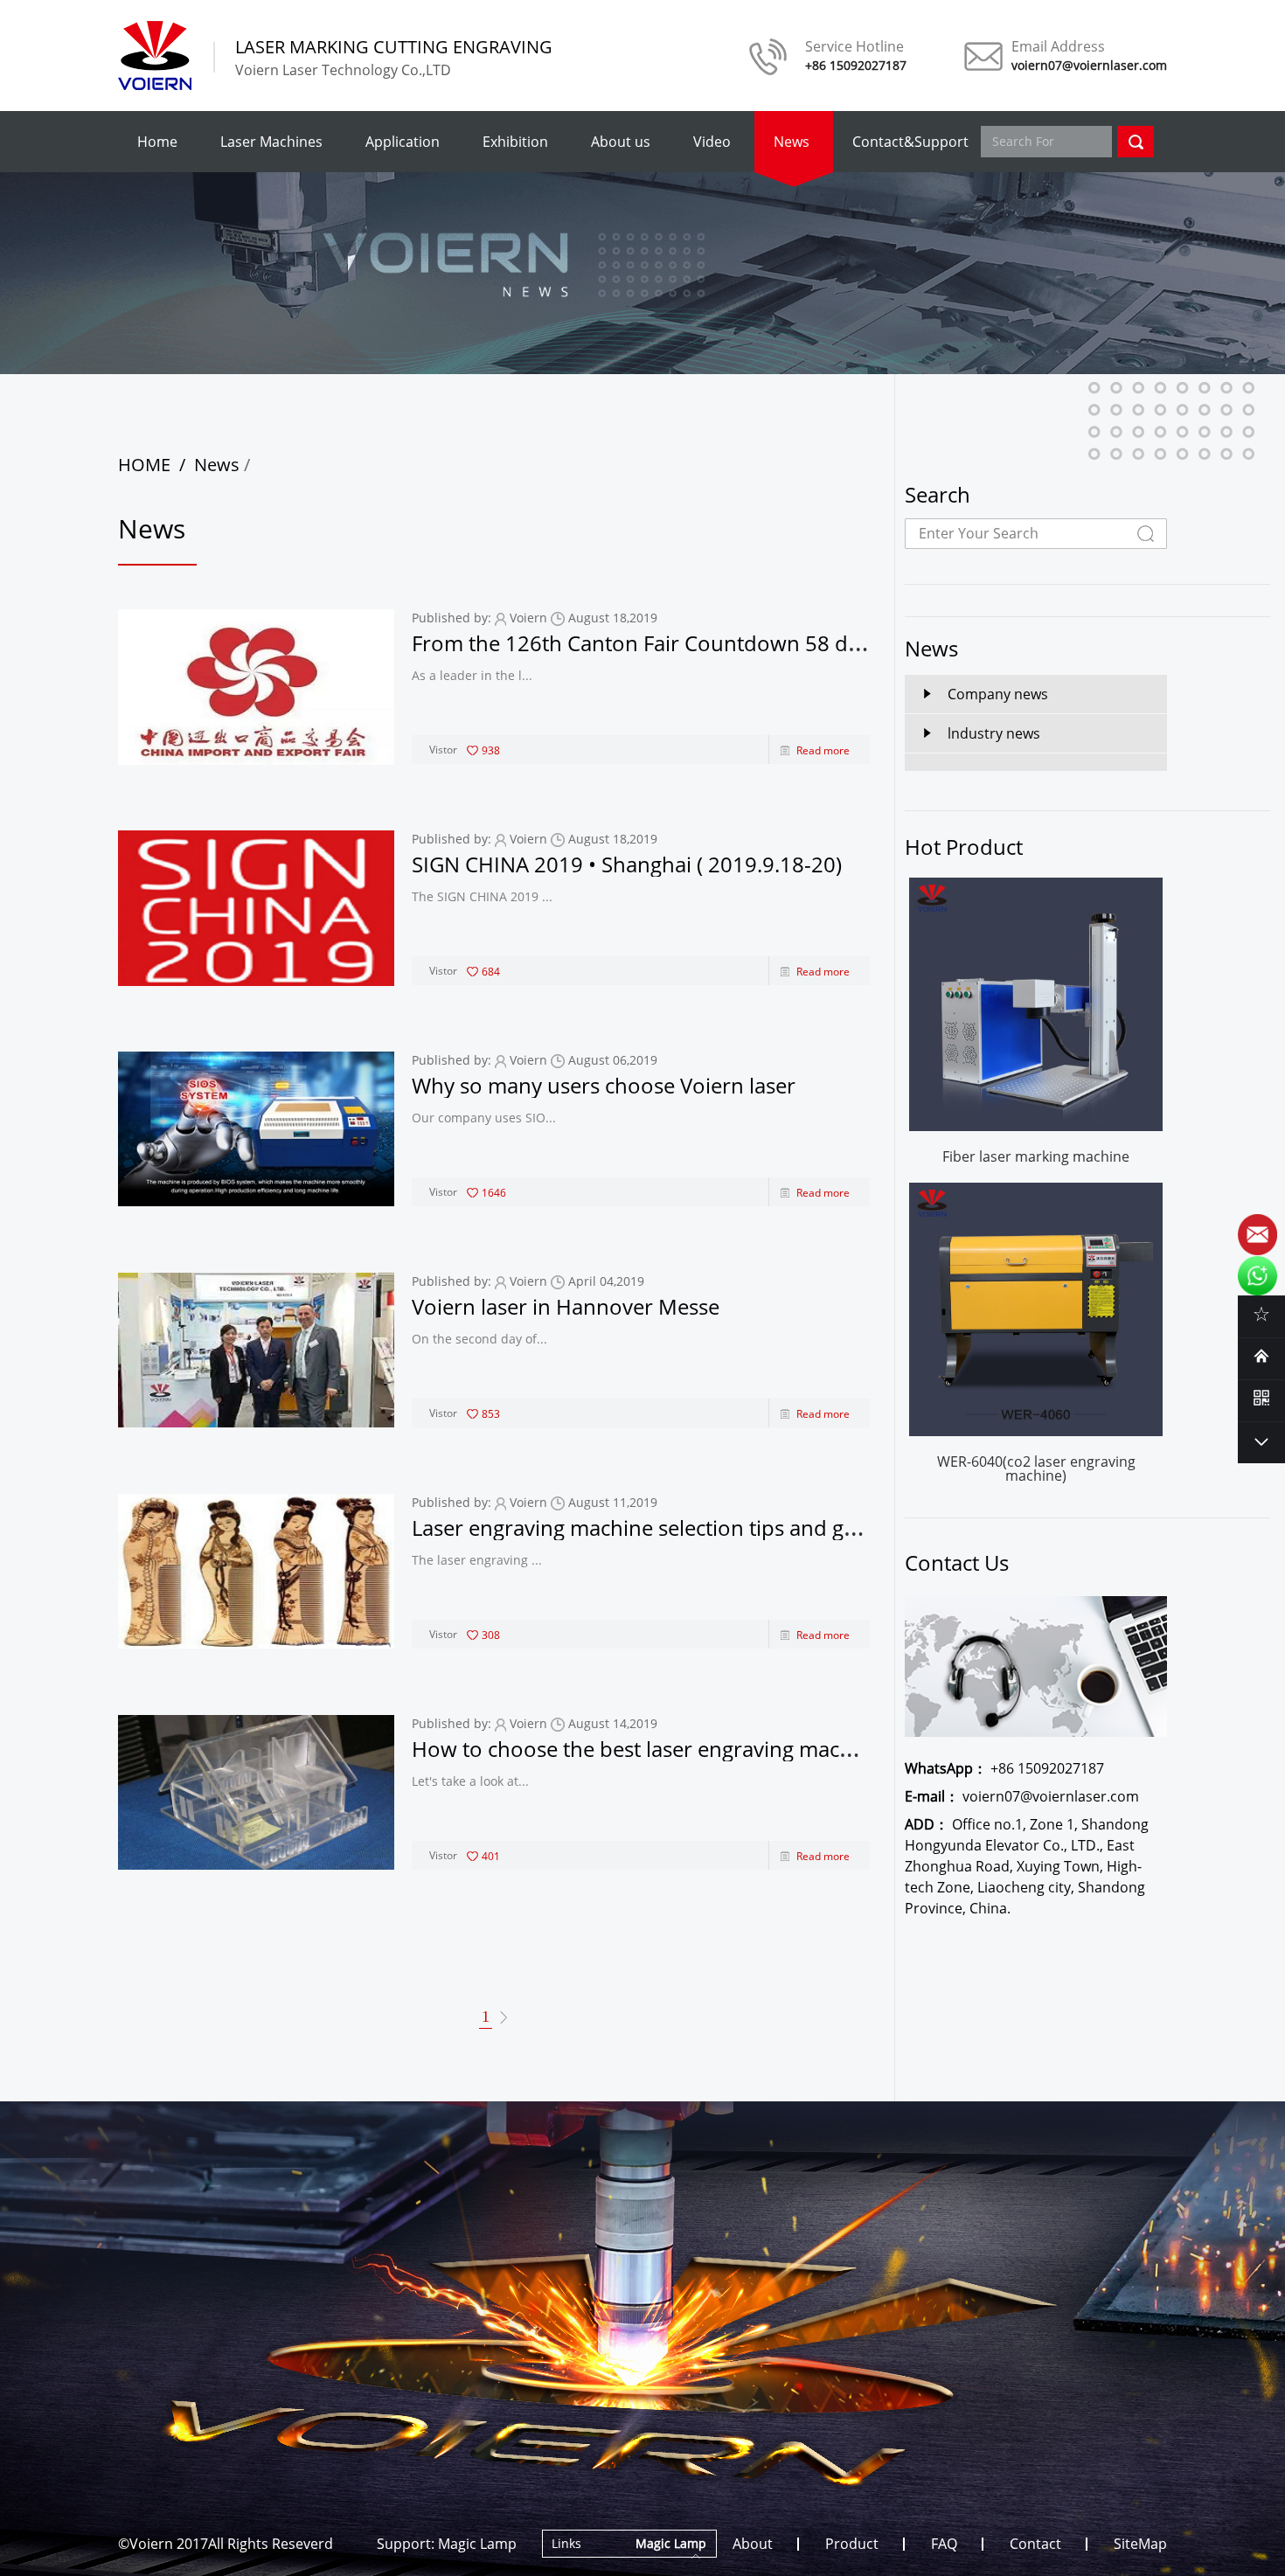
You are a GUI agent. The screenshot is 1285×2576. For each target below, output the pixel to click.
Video (712, 142)
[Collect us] (1261, 1314)
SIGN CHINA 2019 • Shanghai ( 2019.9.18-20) (627, 864)
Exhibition (515, 142)
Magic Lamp (477, 2544)
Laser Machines (271, 142)
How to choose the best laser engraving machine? (651, 1749)
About (753, 2544)
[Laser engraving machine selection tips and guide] (256, 1571)
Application (403, 142)
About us (621, 142)
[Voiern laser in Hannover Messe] (256, 1350)
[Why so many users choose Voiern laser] (256, 1129)
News (792, 142)
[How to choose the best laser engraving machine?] (256, 1792)
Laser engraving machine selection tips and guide (649, 1528)
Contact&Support (910, 142)
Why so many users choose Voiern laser (604, 1085)
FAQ (944, 2544)
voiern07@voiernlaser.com (1022, 1796)
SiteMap (1140, 2544)
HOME (144, 465)
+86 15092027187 (1004, 1768)
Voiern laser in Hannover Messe (566, 1306)
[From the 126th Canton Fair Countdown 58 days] (256, 687)
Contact (1035, 2544)
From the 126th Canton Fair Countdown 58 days (646, 643)
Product (852, 2544)
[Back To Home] (1261, 1356)
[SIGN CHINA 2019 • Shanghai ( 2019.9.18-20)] (256, 908)
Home (157, 142)
